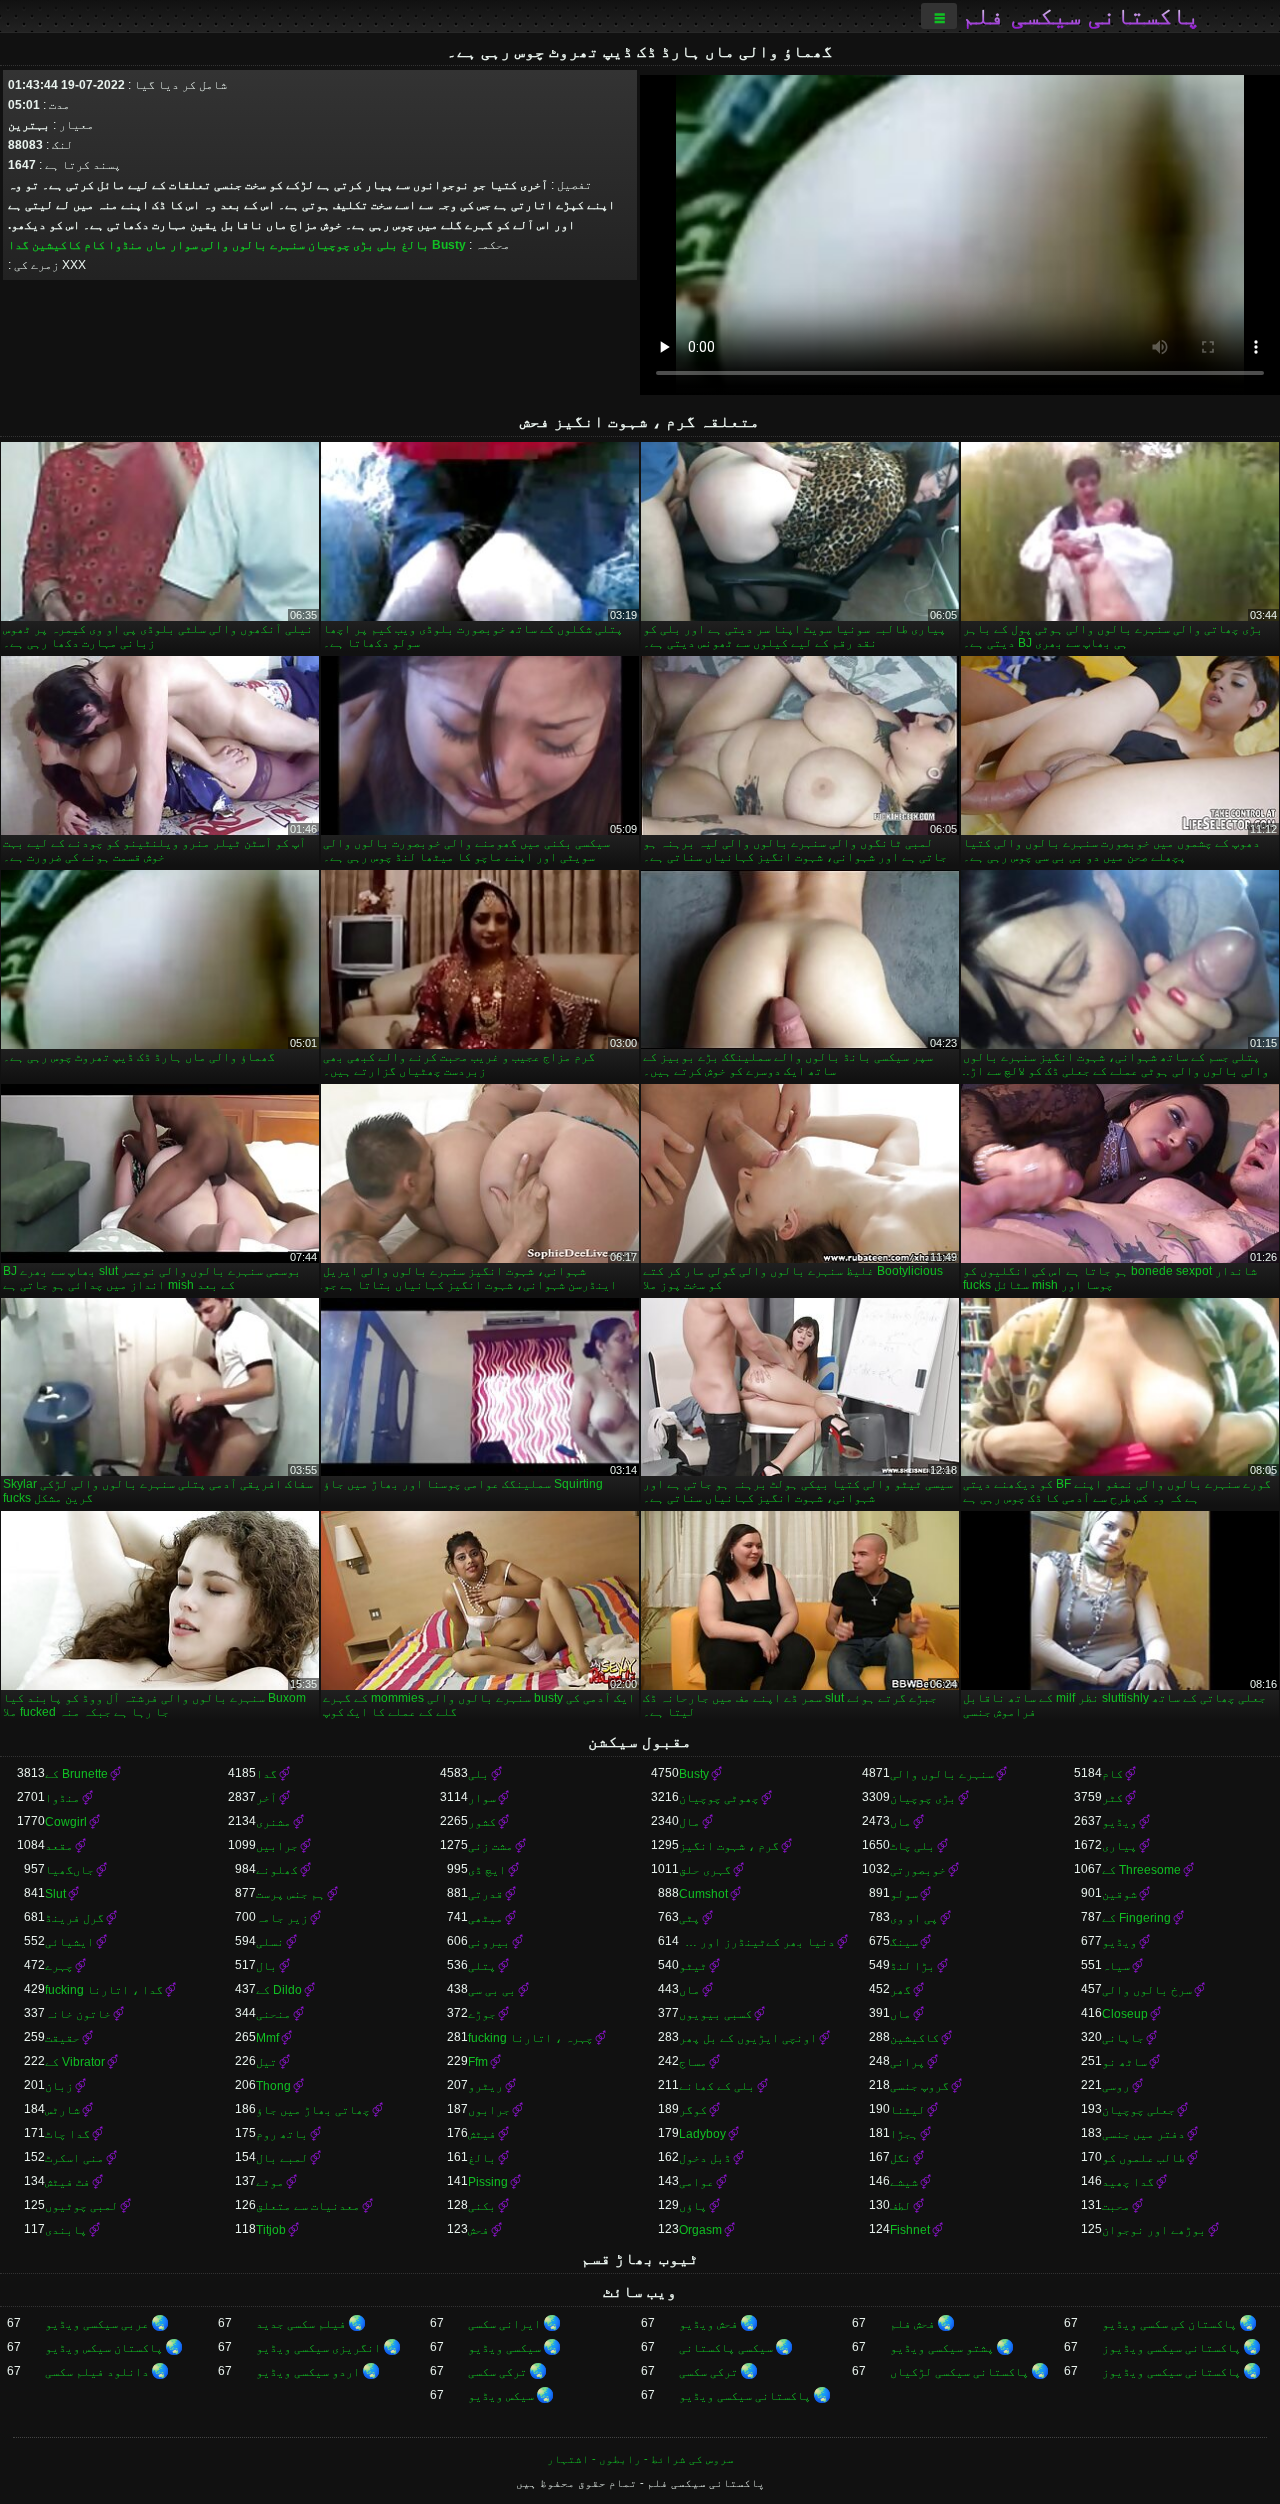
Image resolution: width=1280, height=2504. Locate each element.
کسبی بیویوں (715, 2014)
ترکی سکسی (708, 2372)
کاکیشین (56, 245)
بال (266, 1966)
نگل (900, 2158)
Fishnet (910, 2230)
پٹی (689, 1918)
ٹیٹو (693, 1966)
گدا (18, 245)
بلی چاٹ (912, 1846)
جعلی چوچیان (1138, 2110)
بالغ (415, 245)
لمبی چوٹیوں (81, 2206)
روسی (1116, 2086)
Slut (55, 1894)
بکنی (482, 2206)
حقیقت (62, 2038)
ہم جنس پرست (290, 1894)
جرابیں (277, 1846)
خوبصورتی (918, 1870)
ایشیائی (69, 1942)
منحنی (273, 2014)
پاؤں (693, 2206)
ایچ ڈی (487, 1870)
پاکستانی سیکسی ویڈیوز (1171, 2348)
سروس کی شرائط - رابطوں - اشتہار (640, 2459)
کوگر (693, 2110)
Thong (273, 2086)
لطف (900, 2206)
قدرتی (485, 1894)
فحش (478, 2230)
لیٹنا (907, 2110)
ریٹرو (485, 2086)
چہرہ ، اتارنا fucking (530, 2038)
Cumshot (703, 1894)
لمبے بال (282, 2158)
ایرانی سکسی (504, 2324)
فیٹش (482, 2134)
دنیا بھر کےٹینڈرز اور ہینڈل (757, 1942)
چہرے (59, 1966)
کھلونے (277, 1870)
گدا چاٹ (67, 2134)
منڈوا (125, 245)
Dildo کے (279, 1990)
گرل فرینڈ (74, 1918)
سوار (184, 245)
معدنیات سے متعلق (308, 2206)
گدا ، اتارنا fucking (104, 1990)
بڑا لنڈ (912, 1966)
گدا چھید (1128, 2182)
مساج (693, 2062)
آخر (266, 1798)
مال (689, 1822)
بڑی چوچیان (341, 245)
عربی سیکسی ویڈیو (97, 2324)
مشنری (273, 1822)
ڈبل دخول (705, 2158)
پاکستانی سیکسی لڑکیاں (959, 2372)
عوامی (696, 2182)
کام (94, 245)
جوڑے (482, 2014)
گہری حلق (705, 1870)
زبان (59, 2086)
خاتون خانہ (78, 2014)
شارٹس (62, 2110)
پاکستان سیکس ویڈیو (104, 2348)
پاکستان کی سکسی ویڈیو (1169, 2324)
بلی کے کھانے (717, 2086)
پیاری (1119, 1846)
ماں (156, 245)
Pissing (488, 2182)
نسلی (270, 1942)
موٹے (270, 2182)
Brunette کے (76, 1774)
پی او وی (914, 1918)
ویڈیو (1119, 1822)
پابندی (66, 2230)
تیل (266, 2062)
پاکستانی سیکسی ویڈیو (745, 2396)
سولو (904, 1894)
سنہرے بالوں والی (253, 245)
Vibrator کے (75, 2062)
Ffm (478, 2062)
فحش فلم (912, 2324)
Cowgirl (66, 1822)
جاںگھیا (69, 1870)
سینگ (904, 1942)
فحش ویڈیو (708, 2324)
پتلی (482, 1966)
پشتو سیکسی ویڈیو (942, 2348)
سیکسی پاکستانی (726, 2348)
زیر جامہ (282, 1918)
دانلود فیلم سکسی (97, 2372)
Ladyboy (702, 2134)
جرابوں (489, 2110)
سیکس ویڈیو (501, 2396)
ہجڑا (904, 2134)
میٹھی (485, 1918)
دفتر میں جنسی (1143, 2134)
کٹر (1112, 1798)
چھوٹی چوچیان (719, 1798)
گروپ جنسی (919, 2086)
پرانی (907, 2062)
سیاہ (1116, 1966)
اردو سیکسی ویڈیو (308, 2372)
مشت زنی (490, 1846)
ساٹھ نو (1124, 2062)
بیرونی (489, 1942)
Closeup (1125, 2014)
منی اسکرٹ (74, 2158)
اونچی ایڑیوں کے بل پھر (748, 2038)
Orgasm (700, 2230)
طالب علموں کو (1143, 2158)
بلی (387, 245)
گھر (900, 1990)
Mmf (267, 2038)
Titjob (271, 2230)
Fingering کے (1136, 1918)
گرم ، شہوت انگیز (729, 1846)
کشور (482, 1822)
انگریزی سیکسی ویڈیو (318, 2348)
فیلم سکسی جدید (301, 2324)
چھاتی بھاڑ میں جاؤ (313, 2110)
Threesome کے (1141, 1870)
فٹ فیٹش (67, 2182)
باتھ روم (282, 2134)
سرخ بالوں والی (1147, 1990)
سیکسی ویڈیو (504, 2348)
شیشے (904, 2182)
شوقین (1119, 1894)
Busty (449, 245)
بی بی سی (492, 1990)
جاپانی (1123, 2038)
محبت (1116, 2206)
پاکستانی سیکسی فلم (1081, 16)
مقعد (59, 1846)
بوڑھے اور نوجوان (1154, 2230)
